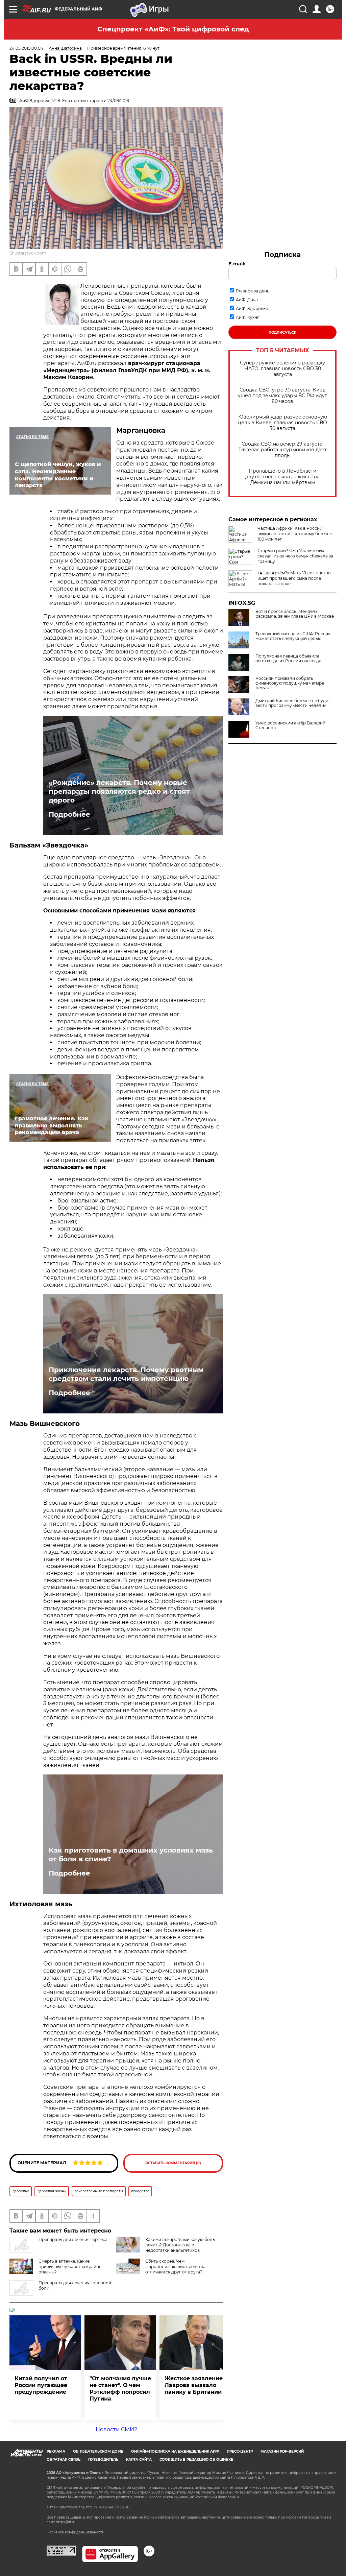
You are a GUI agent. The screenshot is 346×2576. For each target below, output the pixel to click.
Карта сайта (139, 2460)
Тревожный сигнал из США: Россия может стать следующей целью (293, 636)
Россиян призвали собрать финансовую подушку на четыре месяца (290, 683)
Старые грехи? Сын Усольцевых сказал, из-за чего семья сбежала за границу (295, 556)
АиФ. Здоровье (252, 308)
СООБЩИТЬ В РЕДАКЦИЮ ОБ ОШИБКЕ (196, 2460)
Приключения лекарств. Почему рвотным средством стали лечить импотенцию (126, 1374)
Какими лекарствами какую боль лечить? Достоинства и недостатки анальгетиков (180, 2245)
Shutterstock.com (28, 253)
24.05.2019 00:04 (26, 48)
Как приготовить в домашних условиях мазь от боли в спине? (131, 1855)
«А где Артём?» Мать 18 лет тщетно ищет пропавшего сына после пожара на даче (294, 578)
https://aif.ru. (66, 2522)
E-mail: (237, 264)
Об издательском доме (98, 2451)
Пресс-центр (240, 2451)
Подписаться (282, 332)
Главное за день (253, 291)
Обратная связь (64, 2460)
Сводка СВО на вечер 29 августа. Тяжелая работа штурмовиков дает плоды (283, 450)
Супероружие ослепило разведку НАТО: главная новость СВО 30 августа (282, 369)
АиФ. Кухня (248, 317)
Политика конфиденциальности (76, 2532)
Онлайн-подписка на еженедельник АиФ (175, 2451)
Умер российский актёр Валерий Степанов (290, 725)
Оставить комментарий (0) (173, 2163)
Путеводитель (103, 2460)
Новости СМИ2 (116, 2429)
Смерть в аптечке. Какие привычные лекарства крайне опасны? (70, 2267)
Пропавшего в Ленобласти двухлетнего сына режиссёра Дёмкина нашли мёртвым (282, 477)
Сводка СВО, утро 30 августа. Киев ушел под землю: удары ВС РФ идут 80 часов (282, 396)
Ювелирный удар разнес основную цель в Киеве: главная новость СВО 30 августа (282, 423)
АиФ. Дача (247, 300)
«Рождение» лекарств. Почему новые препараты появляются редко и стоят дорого (119, 791)
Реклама (56, 2451)
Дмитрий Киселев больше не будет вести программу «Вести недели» (293, 703)
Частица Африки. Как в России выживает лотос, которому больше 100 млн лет (295, 534)
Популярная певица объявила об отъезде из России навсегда (288, 659)
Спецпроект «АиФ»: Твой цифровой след (173, 29)
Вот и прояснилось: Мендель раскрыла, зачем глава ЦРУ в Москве (295, 614)
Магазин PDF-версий (282, 2451)
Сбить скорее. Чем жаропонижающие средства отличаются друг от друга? (175, 2267)
